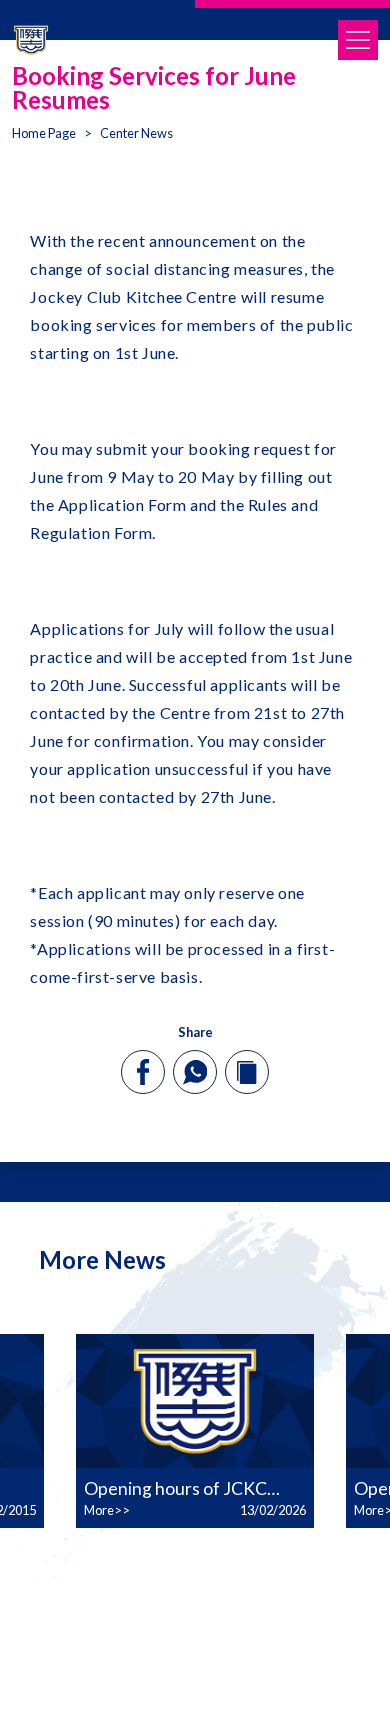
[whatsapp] (195, 1072)
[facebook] (143, 1072)
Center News (136, 133)
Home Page (44, 133)
